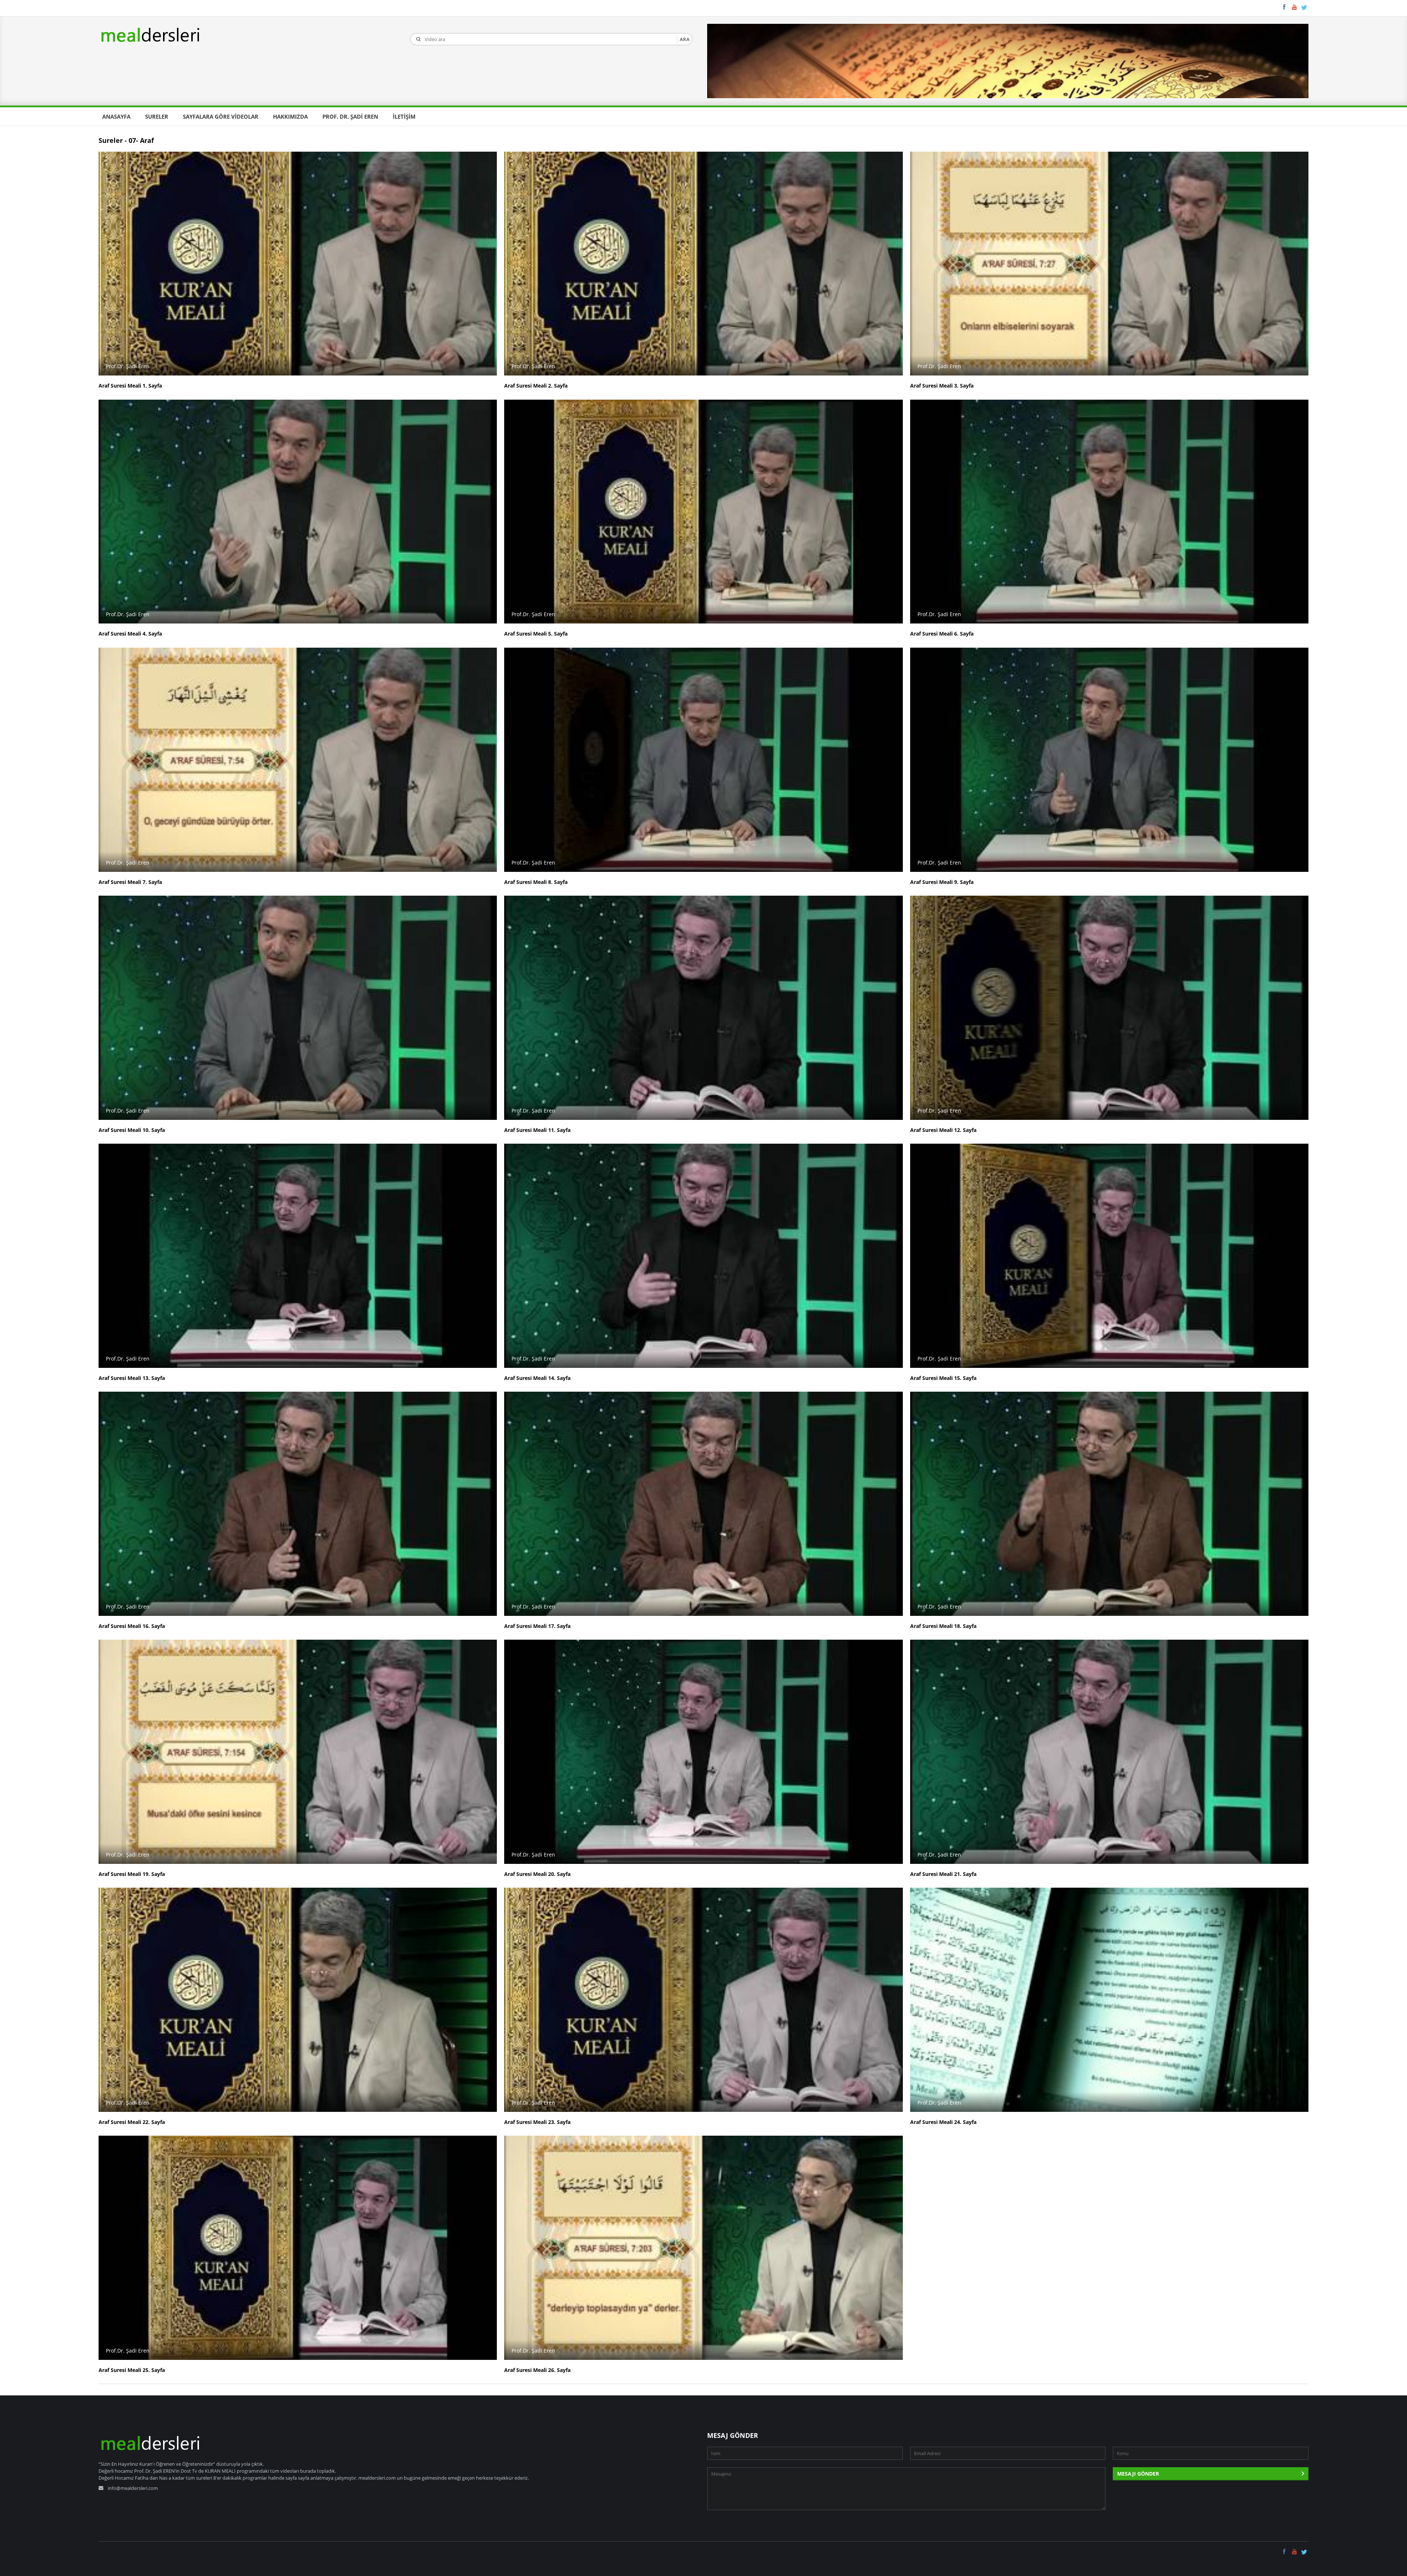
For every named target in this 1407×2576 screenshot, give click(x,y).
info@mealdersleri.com (133, 2488)
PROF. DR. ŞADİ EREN (350, 116)
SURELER (157, 116)
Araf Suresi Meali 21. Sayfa (943, 1874)
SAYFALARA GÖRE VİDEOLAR (221, 116)
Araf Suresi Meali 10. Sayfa (132, 1130)
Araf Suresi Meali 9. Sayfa (942, 882)
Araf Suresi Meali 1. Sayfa (130, 386)
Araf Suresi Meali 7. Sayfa (130, 882)
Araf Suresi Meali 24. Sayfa (943, 2122)
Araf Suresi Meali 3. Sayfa (942, 386)
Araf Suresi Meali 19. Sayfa (132, 1874)
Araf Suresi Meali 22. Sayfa (132, 2122)
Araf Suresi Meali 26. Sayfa (537, 2370)
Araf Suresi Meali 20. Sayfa (537, 1874)
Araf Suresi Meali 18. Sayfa (943, 1626)
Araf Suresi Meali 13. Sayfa (132, 1378)
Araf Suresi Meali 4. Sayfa (130, 634)
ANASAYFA (116, 116)
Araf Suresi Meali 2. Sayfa (536, 386)
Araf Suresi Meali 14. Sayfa (537, 1378)
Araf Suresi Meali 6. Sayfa (942, 634)
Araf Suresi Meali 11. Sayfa (537, 1130)
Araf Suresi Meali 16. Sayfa (132, 1626)
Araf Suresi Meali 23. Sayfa (537, 2122)
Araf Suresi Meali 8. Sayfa (536, 882)
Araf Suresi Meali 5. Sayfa (536, 634)
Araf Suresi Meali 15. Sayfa (943, 1378)
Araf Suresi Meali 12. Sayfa (943, 1130)
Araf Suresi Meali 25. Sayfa (132, 2370)
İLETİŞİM (404, 116)
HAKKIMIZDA (290, 116)
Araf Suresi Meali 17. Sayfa (537, 1626)
